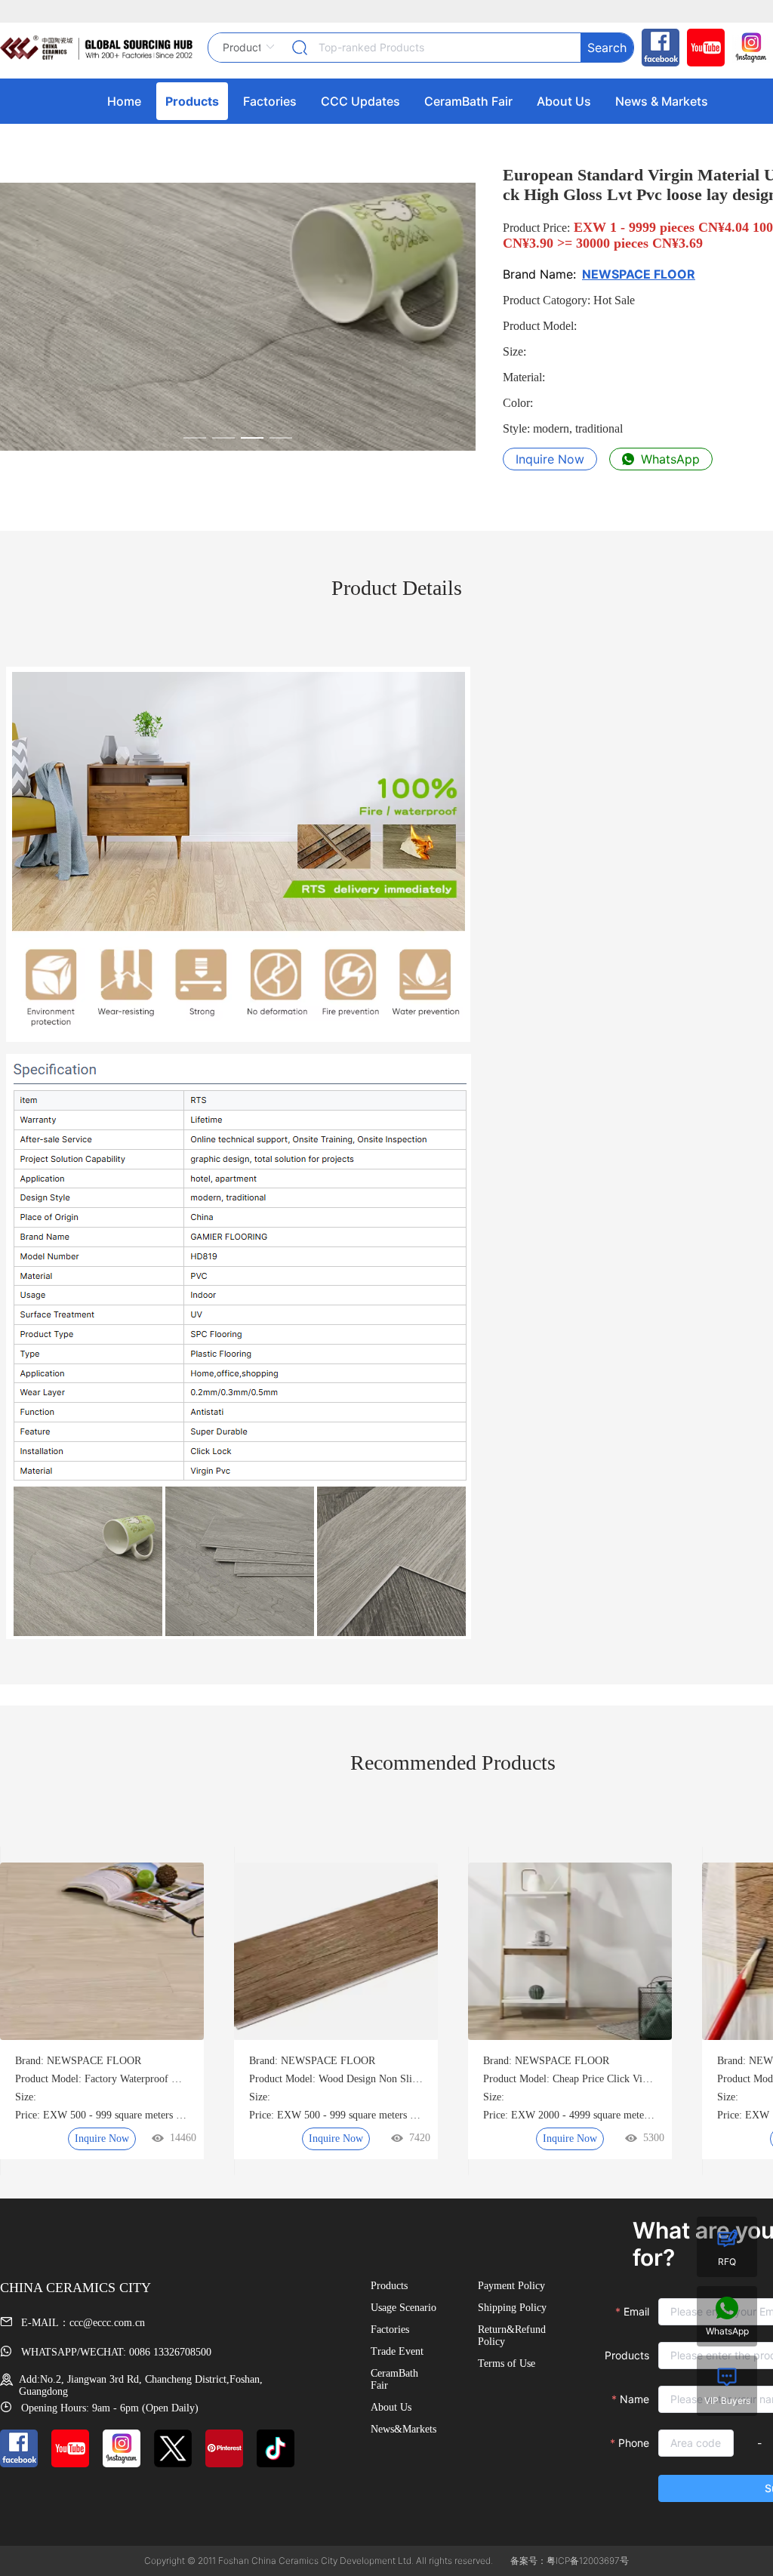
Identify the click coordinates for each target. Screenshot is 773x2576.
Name (634, 2399)
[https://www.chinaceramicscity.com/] (96, 48)
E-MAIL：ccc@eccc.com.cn (82, 2323)
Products (627, 2355)
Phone (634, 2443)
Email (636, 2311)
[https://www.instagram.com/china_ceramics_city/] (747, 48)
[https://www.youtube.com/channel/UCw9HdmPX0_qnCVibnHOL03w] (702, 48)
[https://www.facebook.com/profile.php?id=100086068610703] (657, 48)
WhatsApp (668, 459)
